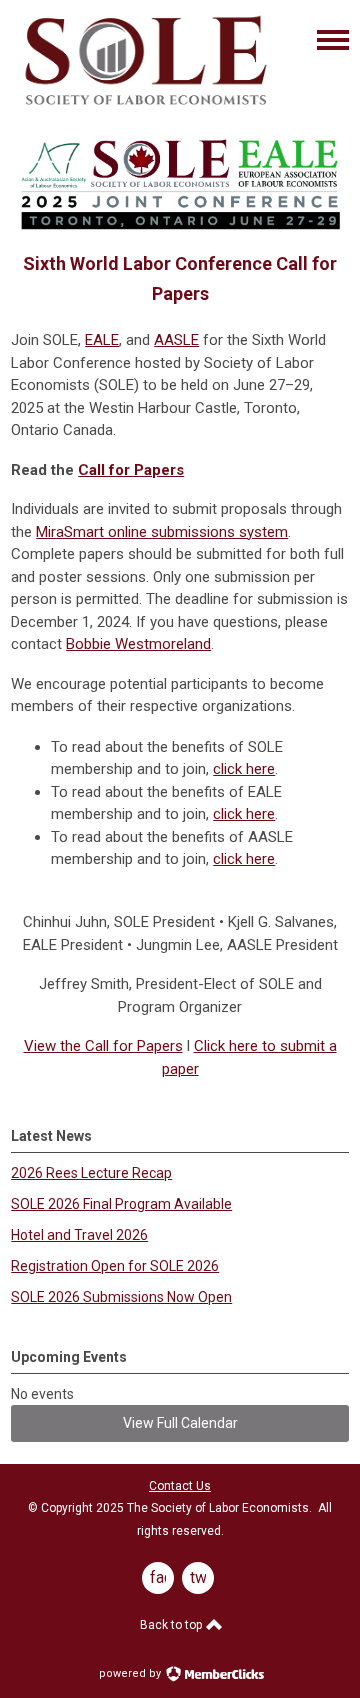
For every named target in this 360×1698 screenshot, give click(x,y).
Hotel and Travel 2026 (79, 1235)
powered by (131, 1673)
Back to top (172, 1625)
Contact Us (180, 1486)
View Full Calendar (180, 1423)
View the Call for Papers (103, 1046)
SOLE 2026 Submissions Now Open (121, 1297)
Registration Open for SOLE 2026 (115, 1266)
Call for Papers (131, 470)
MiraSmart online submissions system (162, 532)
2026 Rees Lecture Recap (91, 1173)
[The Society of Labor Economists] (146, 108)
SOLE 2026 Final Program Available (121, 1204)
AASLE (176, 340)
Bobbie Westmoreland (138, 644)
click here (244, 769)
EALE (102, 340)
